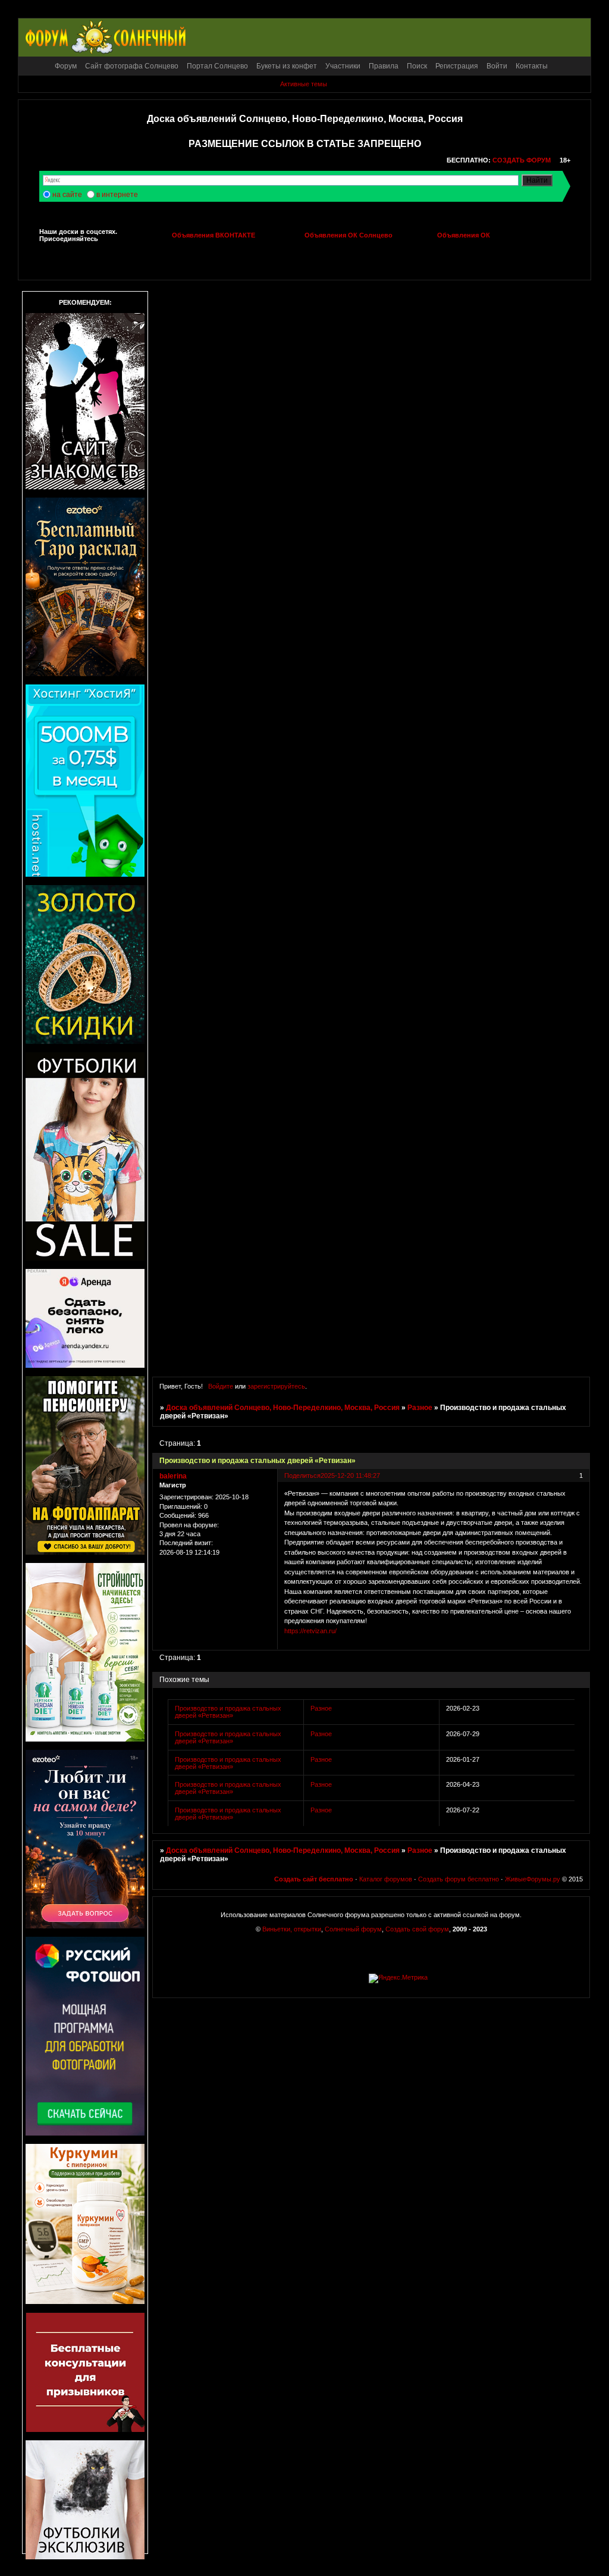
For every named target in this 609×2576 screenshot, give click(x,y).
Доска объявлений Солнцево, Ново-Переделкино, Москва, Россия (283, 1408)
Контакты (532, 66)
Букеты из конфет (287, 66)
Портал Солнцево (217, 66)
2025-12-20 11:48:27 (350, 1475)
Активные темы (304, 84)
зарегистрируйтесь (276, 1386)
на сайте (67, 195)
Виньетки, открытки (292, 1929)
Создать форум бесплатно (459, 1879)
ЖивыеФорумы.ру (533, 1879)
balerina (173, 1476)
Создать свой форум (417, 1929)
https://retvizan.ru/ (310, 1631)
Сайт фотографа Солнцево (132, 66)
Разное (420, 1408)
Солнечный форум (353, 1929)
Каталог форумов (386, 1879)
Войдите (221, 1386)
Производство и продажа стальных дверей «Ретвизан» (228, 1712)
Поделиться (302, 1475)
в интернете (117, 195)
